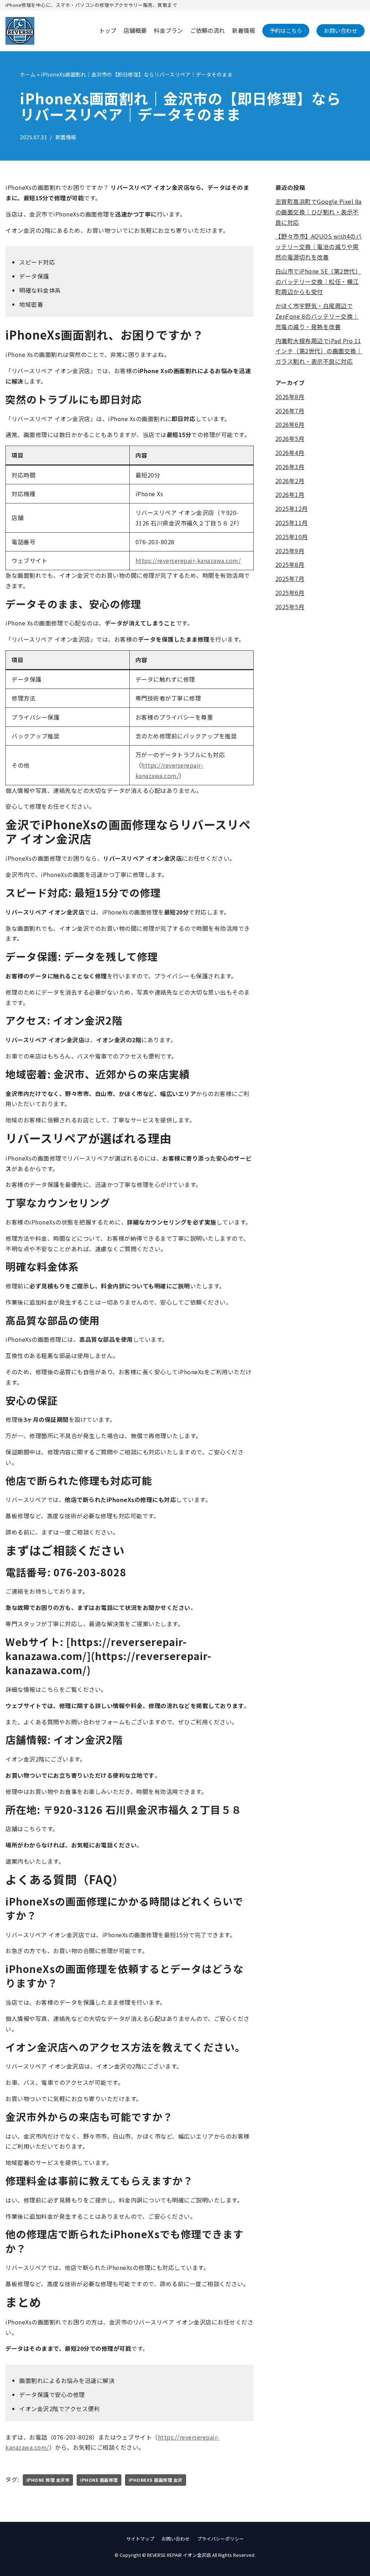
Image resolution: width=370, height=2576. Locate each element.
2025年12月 (292, 508)
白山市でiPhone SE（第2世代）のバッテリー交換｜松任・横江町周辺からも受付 (318, 281)
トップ (108, 30)
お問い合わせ (341, 30)
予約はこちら (286, 30)
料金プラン (168, 30)
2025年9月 (290, 551)
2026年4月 (290, 453)
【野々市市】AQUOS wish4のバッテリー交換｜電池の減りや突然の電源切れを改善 (319, 246)
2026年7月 (290, 411)
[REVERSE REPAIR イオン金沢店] (20, 31)
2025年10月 (292, 537)
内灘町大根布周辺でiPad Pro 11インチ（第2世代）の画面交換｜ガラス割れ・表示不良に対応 (319, 351)
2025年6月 (290, 593)
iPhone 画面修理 (99, 2480)
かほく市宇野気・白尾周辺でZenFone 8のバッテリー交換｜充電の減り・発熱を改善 (317, 316)
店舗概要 (135, 30)
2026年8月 (290, 397)
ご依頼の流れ (207, 30)
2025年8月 (290, 564)
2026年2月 (290, 481)
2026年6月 (290, 424)
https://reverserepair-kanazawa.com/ (188, 560)
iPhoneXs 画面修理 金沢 (156, 2480)
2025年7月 (290, 578)
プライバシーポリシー (220, 2539)
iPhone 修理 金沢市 (48, 2480)
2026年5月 (290, 438)
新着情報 (244, 30)
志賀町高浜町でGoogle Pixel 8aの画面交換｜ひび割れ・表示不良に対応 (319, 212)
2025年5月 (290, 607)
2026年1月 (290, 494)
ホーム (28, 74)
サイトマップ (140, 2539)
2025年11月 (292, 523)
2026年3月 (290, 467)
